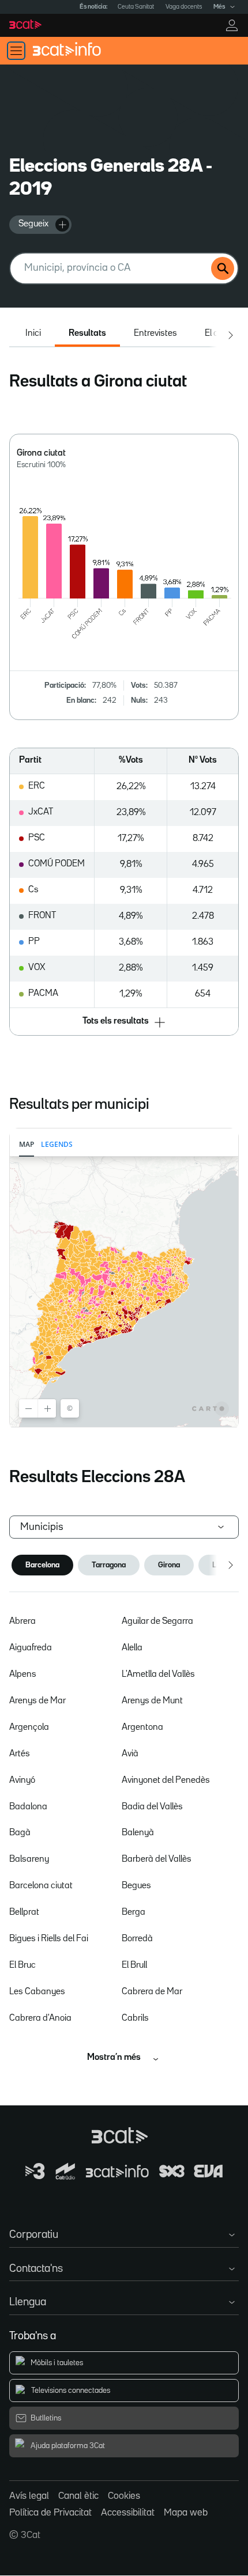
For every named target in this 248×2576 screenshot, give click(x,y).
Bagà (20, 1833)
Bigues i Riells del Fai (49, 1939)
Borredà (137, 1939)
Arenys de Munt (152, 1701)
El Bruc (22, 1965)
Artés (20, 1754)
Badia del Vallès (152, 1807)
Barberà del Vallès (157, 1859)
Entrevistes (155, 334)
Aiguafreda (31, 1648)
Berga (134, 1912)
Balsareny (29, 1859)
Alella (132, 1648)
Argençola (29, 1728)
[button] (124, 1022)
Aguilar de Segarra (157, 1622)
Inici (33, 334)
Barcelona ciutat (41, 1886)
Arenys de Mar (37, 1701)
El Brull (134, 1965)
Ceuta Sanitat (136, 7)
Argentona (142, 1728)
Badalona (28, 1807)
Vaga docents (184, 7)
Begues (136, 1886)
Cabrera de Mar (152, 1992)
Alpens (23, 1675)
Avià (130, 1754)
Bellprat (24, 1912)
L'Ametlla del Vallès (158, 1675)
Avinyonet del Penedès (166, 1781)
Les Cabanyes (37, 1992)
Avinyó (22, 1781)
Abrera (22, 1622)
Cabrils (135, 2018)
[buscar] (223, 268)
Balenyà (138, 1833)
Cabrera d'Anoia (40, 2018)
